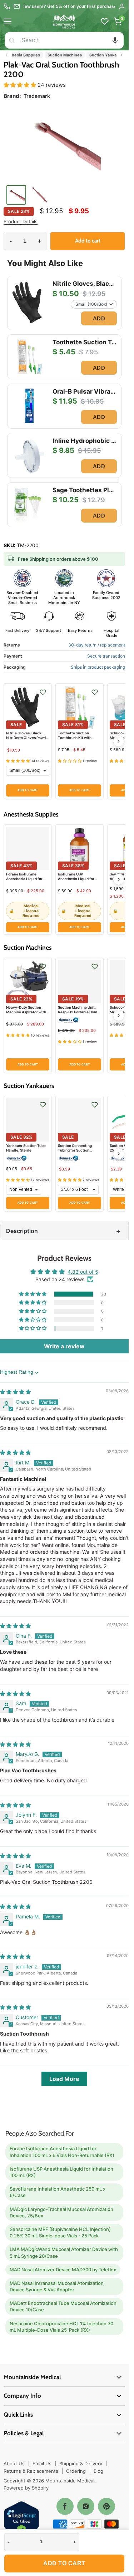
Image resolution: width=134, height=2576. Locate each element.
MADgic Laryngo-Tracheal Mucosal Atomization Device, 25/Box (61, 2212)
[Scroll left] (7, 55)
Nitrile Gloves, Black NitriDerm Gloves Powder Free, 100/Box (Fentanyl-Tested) (28, 740)
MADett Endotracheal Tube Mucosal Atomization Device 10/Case (63, 2306)
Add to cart (64, 2563)
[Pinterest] (106, 2506)
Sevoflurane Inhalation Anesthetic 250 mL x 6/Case (58, 2192)
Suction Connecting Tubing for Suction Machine (75, 1150)
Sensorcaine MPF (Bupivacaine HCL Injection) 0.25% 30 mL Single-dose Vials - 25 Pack (60, 2232)
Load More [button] (64, 2079)
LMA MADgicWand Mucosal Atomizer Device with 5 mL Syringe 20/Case (64, 2252)
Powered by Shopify (26, 2488)
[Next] (119, 741)
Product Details (21, 222)
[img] (15, 1392)
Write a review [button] (64, 1346)
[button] (115, 40)
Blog (98, 2471)
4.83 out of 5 (83, 1272)
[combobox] (71, 40)
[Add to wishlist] (43, 692)
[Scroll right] (122, 55)
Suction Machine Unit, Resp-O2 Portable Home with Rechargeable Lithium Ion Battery (79, 1014)
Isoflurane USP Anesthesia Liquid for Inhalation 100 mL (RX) (78, 879)
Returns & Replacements (31, 2471)
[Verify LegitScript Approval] (21, 2519)
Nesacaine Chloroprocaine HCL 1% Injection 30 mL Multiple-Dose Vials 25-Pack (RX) (61, 2327)
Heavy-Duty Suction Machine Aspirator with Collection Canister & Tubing (26, 1014)
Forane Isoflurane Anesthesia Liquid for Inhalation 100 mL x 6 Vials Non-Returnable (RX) (62, 2152)
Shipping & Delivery (81, 2463)
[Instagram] (86, 2506)
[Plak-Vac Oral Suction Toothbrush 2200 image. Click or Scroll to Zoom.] (64, 144)
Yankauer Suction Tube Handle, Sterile (26, 1148)
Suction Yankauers (100, 55)
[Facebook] (65, 2506)
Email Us (42, 2463)
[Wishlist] (105, 21)
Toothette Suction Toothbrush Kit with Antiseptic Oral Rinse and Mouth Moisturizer (77, 740)
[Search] (12, 40)
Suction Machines (57, 55)
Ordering (76, 2471)
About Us (14, 2463)
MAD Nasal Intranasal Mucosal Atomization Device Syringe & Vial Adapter (57, 2286)
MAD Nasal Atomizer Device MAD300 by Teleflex (63, 2270)
